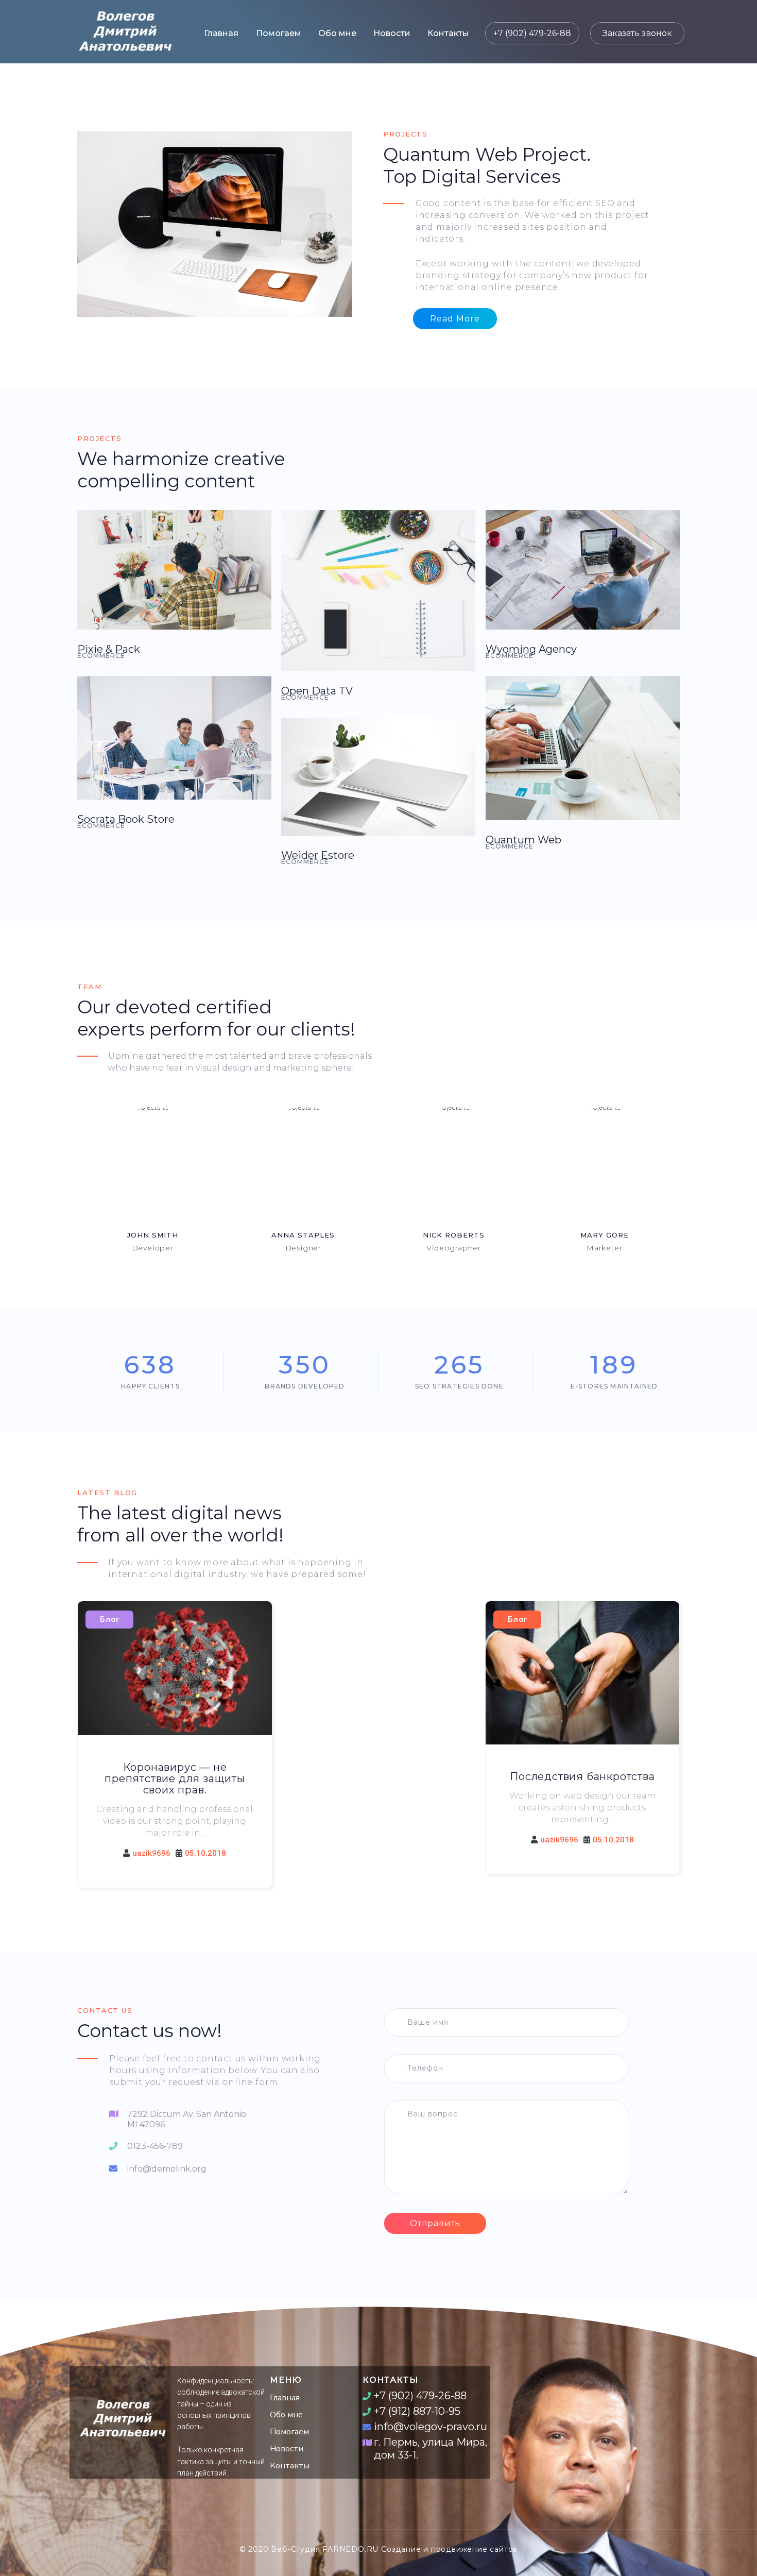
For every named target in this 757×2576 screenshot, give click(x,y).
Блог (110, 1619)
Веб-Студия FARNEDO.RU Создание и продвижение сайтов (394, 2549)
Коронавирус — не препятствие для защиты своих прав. (175, 1778)
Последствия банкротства (582, 1776)
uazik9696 (151, 1853)
